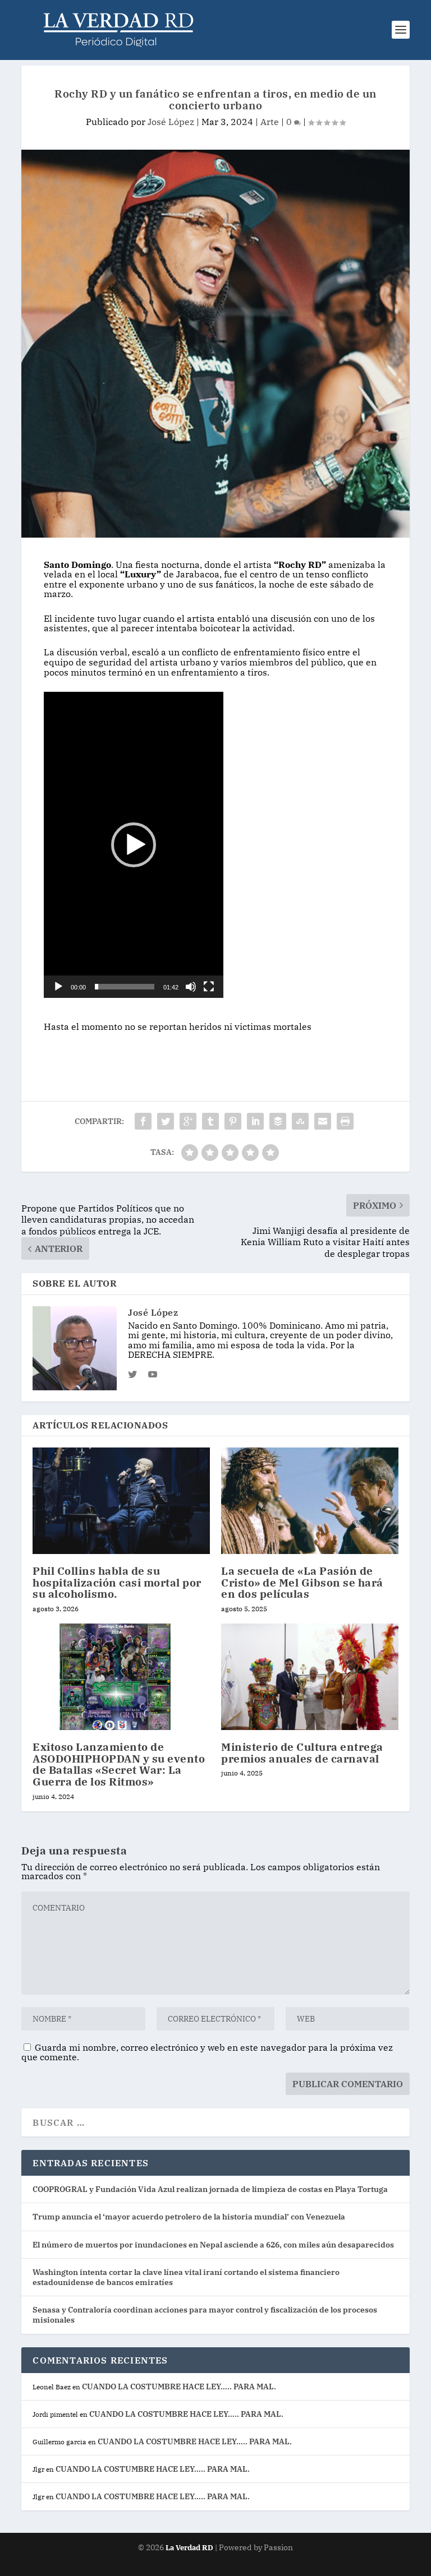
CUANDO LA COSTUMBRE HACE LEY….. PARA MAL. (179, 2387)
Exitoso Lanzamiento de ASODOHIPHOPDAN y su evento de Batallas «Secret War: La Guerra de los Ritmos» (119, 1765)
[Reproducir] (58, 987)
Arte (270, 122)
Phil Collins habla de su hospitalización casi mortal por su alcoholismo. (117, 1583)
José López (171, 122)
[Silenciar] (191, 987)
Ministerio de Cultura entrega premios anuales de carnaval (302, 1753)
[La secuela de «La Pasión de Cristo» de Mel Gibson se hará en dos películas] (310, 1500)
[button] (134, 845)
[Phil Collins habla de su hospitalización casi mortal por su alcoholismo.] (121, 1500)
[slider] (125, 987)
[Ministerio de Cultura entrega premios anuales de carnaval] (310, 1677)
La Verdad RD (190, 2548)
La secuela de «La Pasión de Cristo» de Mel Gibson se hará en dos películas (302, 1583)
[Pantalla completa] (209, 987)
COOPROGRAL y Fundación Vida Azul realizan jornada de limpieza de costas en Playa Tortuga (210, 2189)
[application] (134, 845)
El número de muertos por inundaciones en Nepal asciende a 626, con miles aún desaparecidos (213, 2245)
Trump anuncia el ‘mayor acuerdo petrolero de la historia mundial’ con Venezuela (189, 2217)
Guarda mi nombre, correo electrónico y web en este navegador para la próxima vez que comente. (207, 2052)
